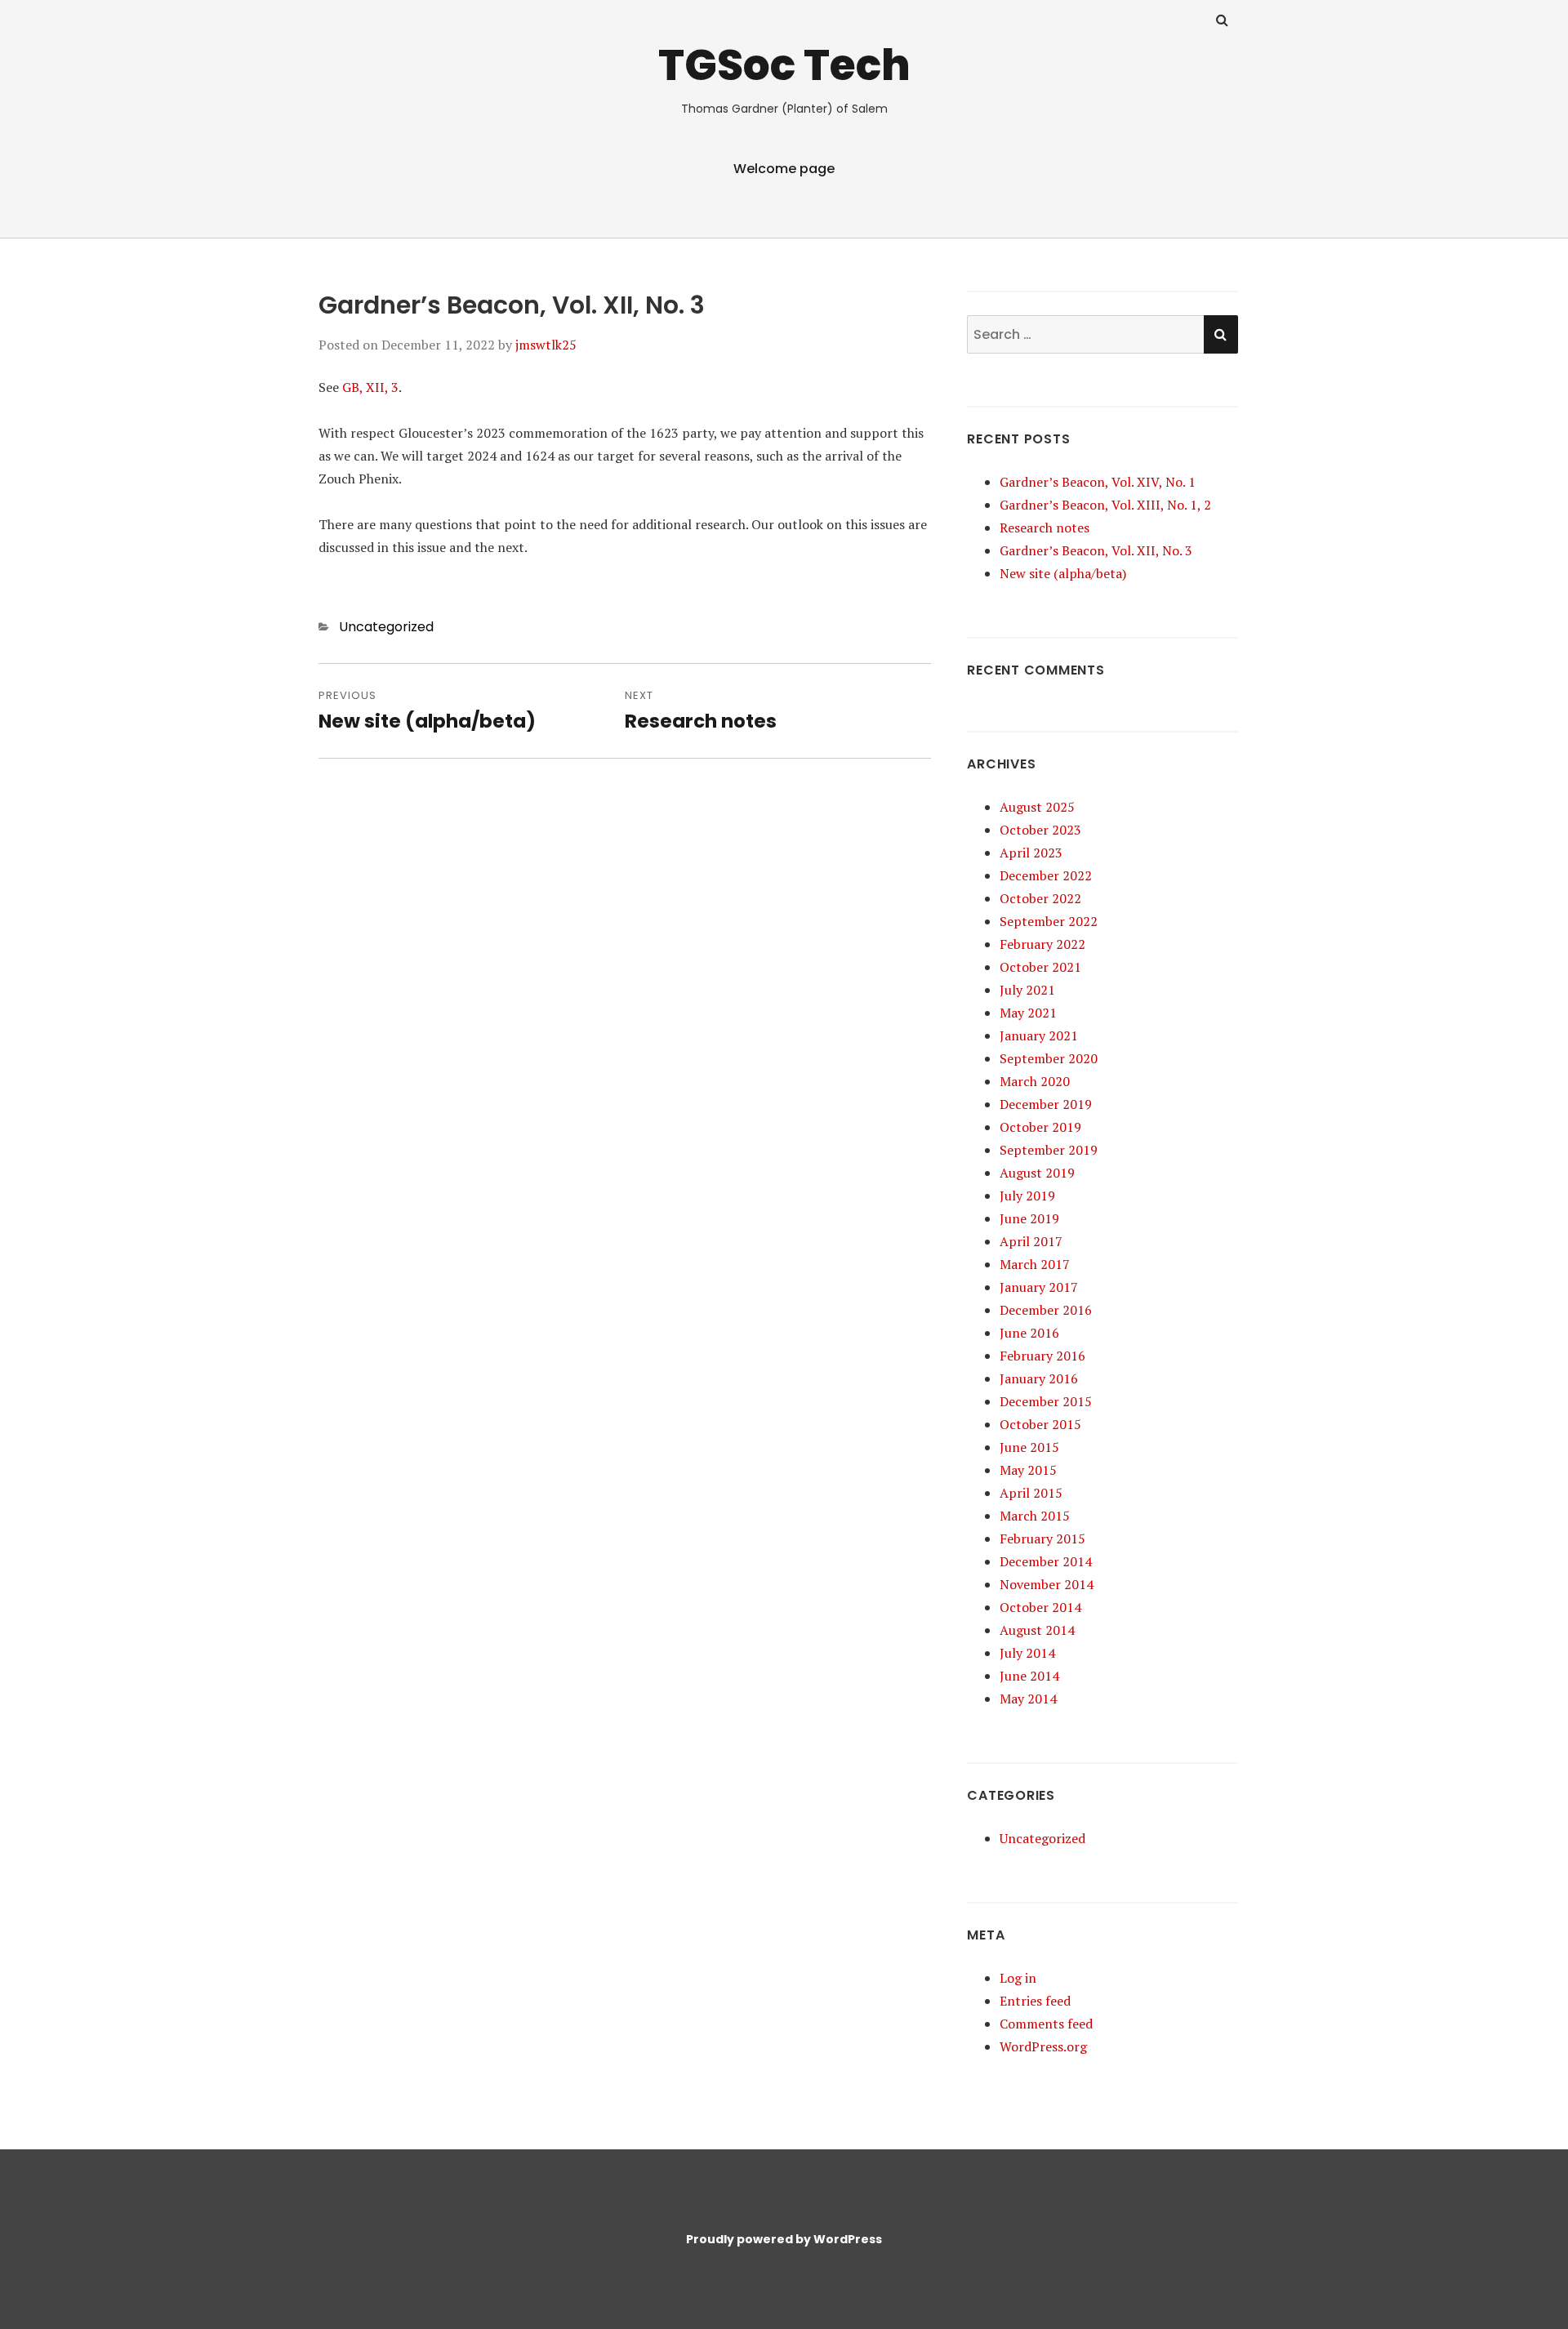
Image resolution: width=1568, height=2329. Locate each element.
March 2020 (1035, 1081)
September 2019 (1049, 1150)
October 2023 (1040, 830)
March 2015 (1035, 1516)
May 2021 (1028, 1013)
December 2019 (1046, 1104)
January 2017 (1039, 1287)
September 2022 (1049, 921)
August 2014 (1037, 1630)
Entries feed (1035, 2001)
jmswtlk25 (546, 345)
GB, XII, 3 (370, 387)
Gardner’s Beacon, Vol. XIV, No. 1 (1098, 482)
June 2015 (1029, 1447)
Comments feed (1046, 2024)
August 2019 (1037, 1173)
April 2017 (1031, 1241)
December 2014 (1046, 1561)
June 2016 (1029, 1333)
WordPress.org (1043, 2046)
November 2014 (1047, 1584)
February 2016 (1042, 1356)
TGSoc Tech (784, 65)
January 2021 (1039, 1035)
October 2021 (1040, 967)
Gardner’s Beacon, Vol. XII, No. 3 (1096, 550)
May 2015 (1028, 1470)
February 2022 (1042, 944)
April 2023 (1031, 853)
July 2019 (1027, 1196)
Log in (1018, 1978)
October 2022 (1040, 898)
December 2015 (1046, 1401)
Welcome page (784, 169)
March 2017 (1035, 1264)
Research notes (1045, 528)
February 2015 (1042, 1539)
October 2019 (1040, 1127)
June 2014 (1029, 1676)
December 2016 (1046, 1310)
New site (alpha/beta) (1063, 573)
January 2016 (1039, 1378)
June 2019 (1029, 1218)
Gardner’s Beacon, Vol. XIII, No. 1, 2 (1105, 505)
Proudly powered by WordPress (784, 2239)
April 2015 (1031, 1493)
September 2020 (1049, 1058)
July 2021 (1027, 990)
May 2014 (1028, 1699)
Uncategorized (386, 627)
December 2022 (1046, 875)
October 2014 (1040, 1607)
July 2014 (1027, 1653)
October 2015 (1040, 1424)
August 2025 (1037, 807)
